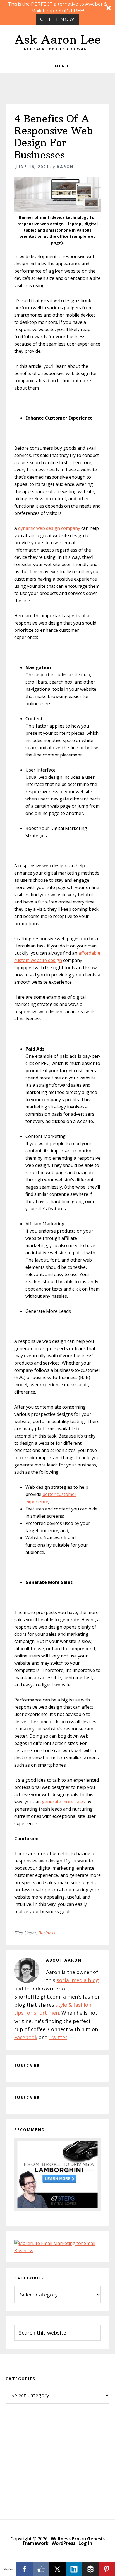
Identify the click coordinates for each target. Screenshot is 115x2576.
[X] (58, 2569)
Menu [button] (62, 66)
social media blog (78, 1980)
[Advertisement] (57, 2456)
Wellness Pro (65, 2539)
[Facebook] (25, 2569)
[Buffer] (90, 2569)
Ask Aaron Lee (58, 40)
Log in (85, 2543)
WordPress (64, 2543)
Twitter (58, 2037)
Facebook (26, 2037)
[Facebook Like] (41, 2569)
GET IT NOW (57, 19)
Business (47, 1933)
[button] (57, 13)
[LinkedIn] (74, 2569)
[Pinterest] (107, 2569)
